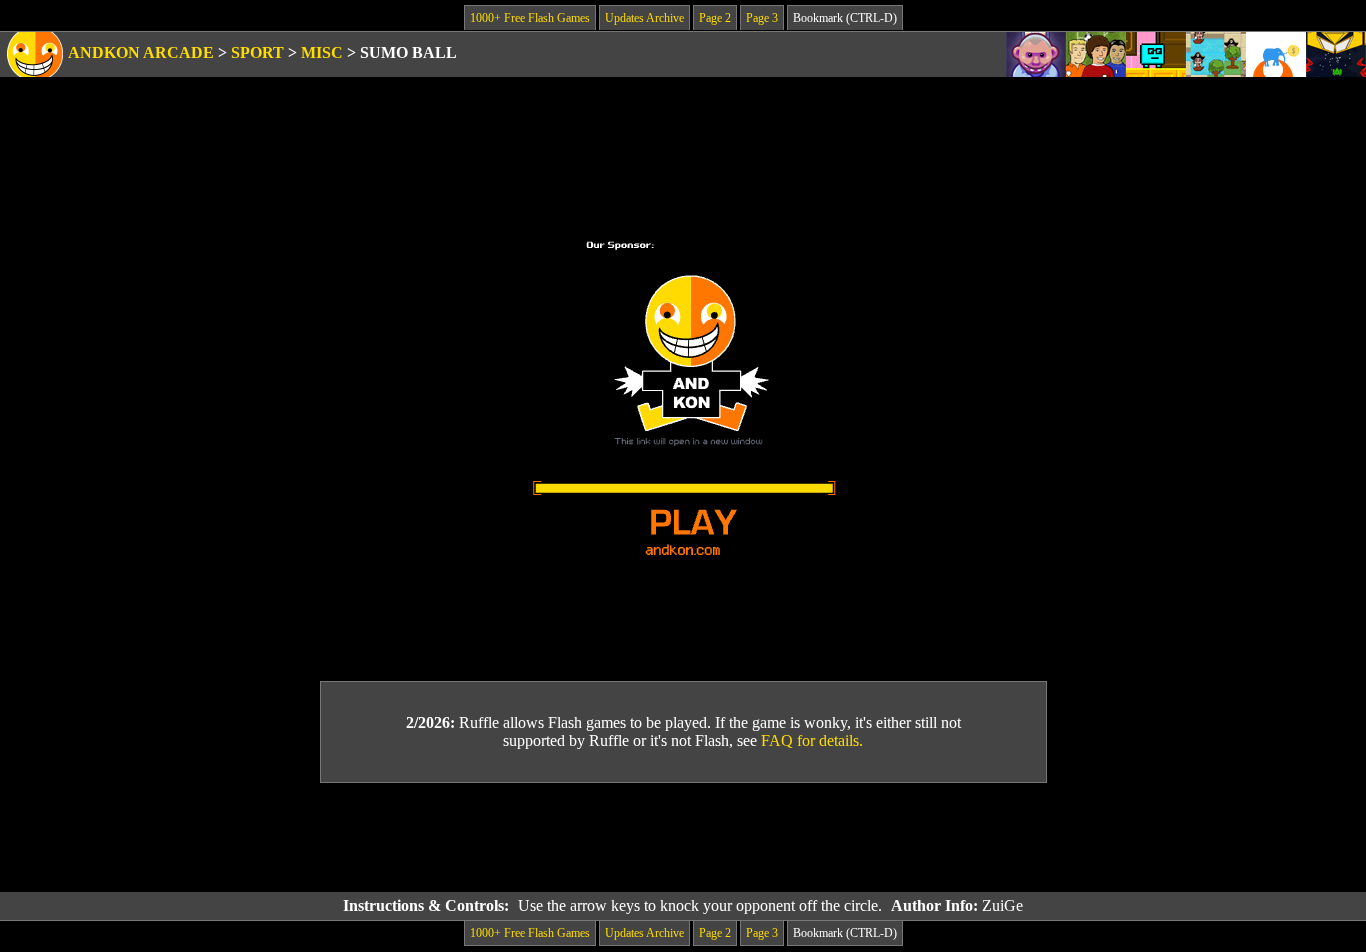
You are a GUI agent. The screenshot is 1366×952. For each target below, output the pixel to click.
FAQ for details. (812, 740)
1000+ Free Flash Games (530, 18)
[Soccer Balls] (1096, 54)
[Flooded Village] (1216, 54)
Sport (257, 52)
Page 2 (715, 18)
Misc (322, 52)
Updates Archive (644, 18)
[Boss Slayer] (1336, 54)
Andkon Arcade (141, 52)
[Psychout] (1036, 54)
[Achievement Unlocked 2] (1276, 54)
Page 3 (762, 18)
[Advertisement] (683, 838)
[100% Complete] (1156, 54)
